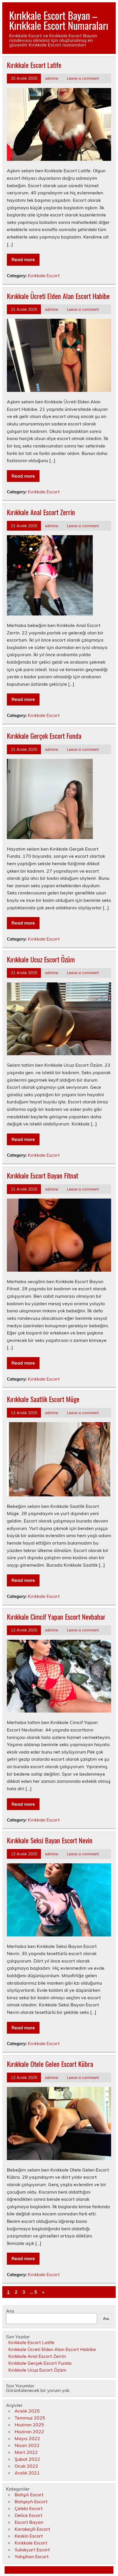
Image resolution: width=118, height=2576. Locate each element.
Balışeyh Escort (31, 2501)
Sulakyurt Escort (32, 2550)
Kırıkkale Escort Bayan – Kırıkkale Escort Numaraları (59, 20)
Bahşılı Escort (29, 2495)
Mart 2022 (26, 2452)
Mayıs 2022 (27, 2438)
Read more (23, 259)
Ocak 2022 (26, 2466)
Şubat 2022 (27, 2459)
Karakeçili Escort (32, 2529)
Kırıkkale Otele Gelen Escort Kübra (50, 2064)
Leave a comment (83, 78)
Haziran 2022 (29, 2432)
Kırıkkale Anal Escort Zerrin (41, 512)
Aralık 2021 (27, 2473)
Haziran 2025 (29, 2425)
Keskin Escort (29, 2536)
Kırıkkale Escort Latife (34, 65)
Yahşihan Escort (32, 2557)
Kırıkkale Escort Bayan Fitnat (43, 1175)
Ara (10, 2311)
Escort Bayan (29, 2522)
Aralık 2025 (27, 2411)
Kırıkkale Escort (44, 276)
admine (52, 78)
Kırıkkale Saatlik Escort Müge (43, 1399)
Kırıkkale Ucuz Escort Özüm (41, 959)
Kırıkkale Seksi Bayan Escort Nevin (50, 1840)
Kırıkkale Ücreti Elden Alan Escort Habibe (58, 296)
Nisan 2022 (27, 2445)
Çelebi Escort (29, 2508)
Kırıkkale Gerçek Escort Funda (44, 736)
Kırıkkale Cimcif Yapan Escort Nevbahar (56, 1617)
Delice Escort (28, 2515)
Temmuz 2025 (30, 2418)
